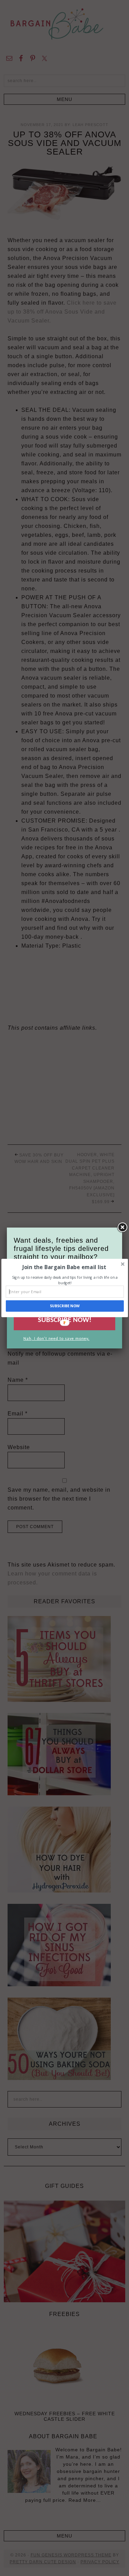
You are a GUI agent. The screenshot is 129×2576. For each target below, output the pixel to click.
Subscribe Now (65, 1306)
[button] (64, 1267)
